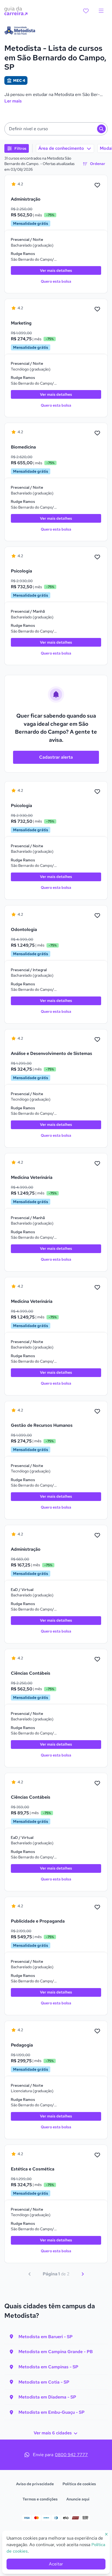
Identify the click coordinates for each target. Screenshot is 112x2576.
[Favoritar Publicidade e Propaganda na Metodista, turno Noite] (97, 1907)
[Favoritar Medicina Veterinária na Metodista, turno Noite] (97, 1288)
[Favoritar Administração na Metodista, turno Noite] (97, 185)
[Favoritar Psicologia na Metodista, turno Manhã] (97, 557)
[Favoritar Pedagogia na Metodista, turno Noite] (97, 2031)
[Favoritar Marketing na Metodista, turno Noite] (97, 309)
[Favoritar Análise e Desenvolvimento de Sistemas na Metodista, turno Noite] (97, 1040)
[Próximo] (83, 2274)
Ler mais (13, 101)
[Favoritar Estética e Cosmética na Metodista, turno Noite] (97, 2155)
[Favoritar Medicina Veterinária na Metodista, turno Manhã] (97, 1164)
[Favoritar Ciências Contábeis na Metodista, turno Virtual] (97, 1783)
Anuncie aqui (78, 2499)
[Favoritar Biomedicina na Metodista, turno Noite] (97, 433)
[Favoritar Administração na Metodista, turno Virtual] (97, 1535)
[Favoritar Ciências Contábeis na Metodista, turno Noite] (97, 1659)
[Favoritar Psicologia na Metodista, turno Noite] (97, 792)
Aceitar (56, 2564)
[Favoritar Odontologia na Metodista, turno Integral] (97, 916)
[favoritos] (86, 11)
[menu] (101, 11)
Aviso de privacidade (35, 2484)
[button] (56, 129)
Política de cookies (79, 2484)
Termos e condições (40, 2499)
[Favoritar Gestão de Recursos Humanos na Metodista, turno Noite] (97, 1412)
